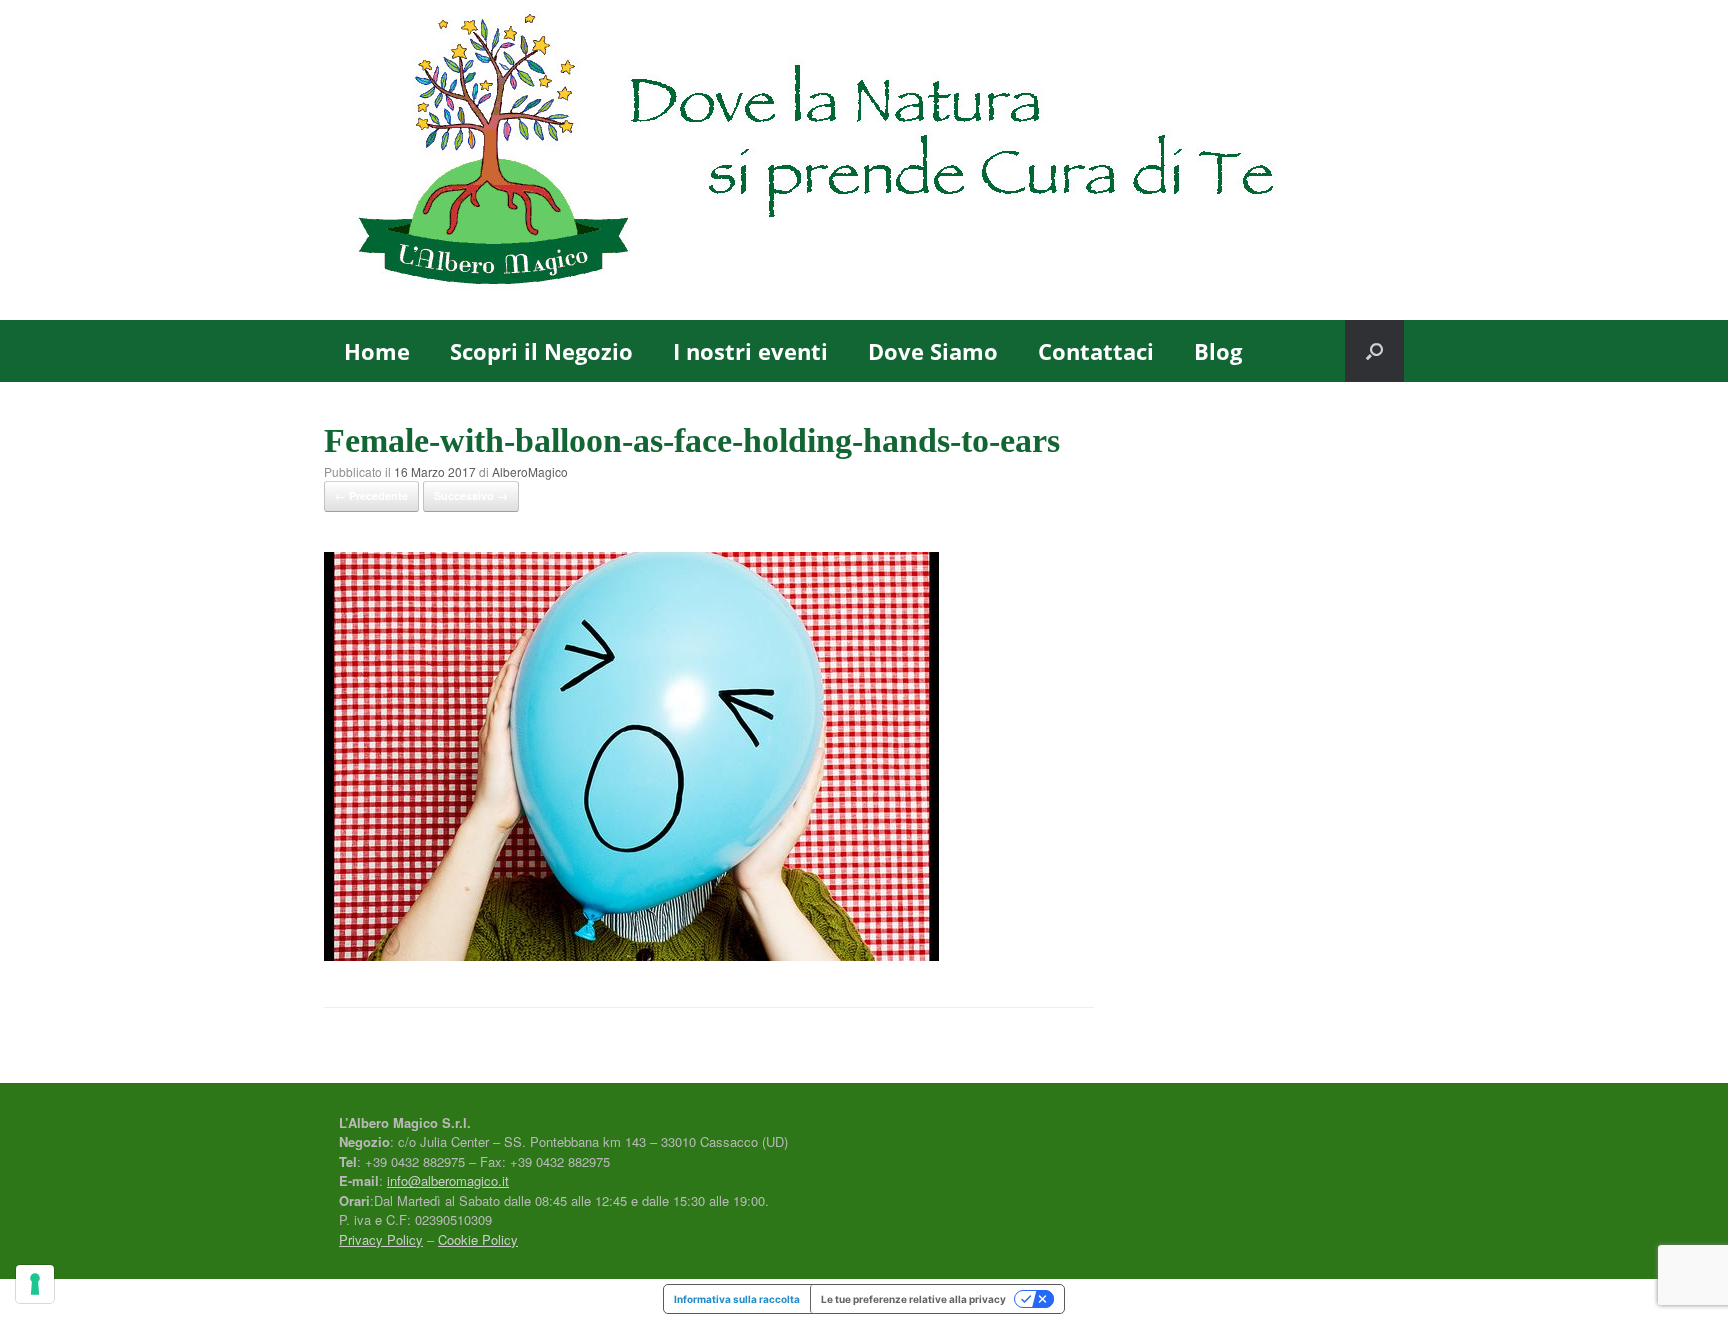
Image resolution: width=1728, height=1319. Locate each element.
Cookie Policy (478, 1239)
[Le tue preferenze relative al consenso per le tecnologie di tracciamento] (35, 1284)
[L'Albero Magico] (864, 160)
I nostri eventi (750, 351)
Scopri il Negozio (541, 351)
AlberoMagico (530, 471)
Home (377, 351)
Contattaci (1096, 351)
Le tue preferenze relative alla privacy (913, 1299)
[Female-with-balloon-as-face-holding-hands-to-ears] (631, 954)
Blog (1218, 351)
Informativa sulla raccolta (737, 1299)
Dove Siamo (933, 351)
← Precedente (371, 495)
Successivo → (471, 495)
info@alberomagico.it (448, 1180)
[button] (1374, 351)
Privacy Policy (381, 1239)
